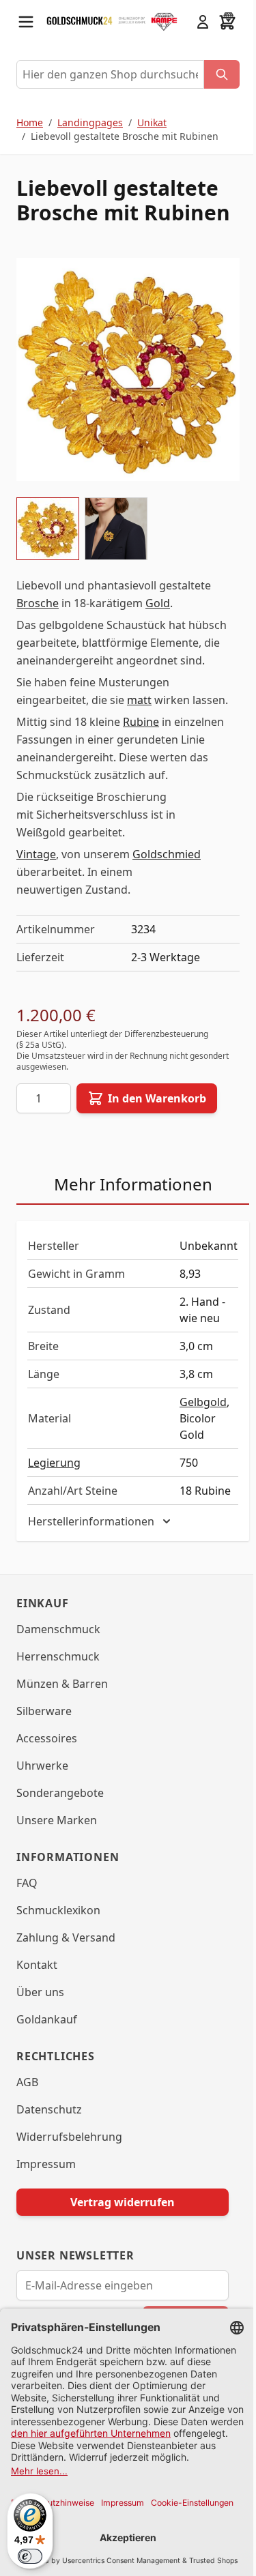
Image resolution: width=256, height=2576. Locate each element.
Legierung (54, 1463)
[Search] (222, 74)
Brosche (38, 603)
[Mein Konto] (203, 22)
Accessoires (47, 1753)
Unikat (152, 122)
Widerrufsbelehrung (69, 2151)
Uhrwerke (42, 1780)
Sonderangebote (60, 1807)
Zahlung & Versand (66, 1952)
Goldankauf (47, 2034)
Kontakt (37, 1979)
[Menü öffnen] (26, 22)
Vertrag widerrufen (118, 2216)
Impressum (46, 2178)
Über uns (40, 2006)
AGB (27, 2096)
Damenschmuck (58, 1643)
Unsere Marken (57, 1834)
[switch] (30, 2556)
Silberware (44, 1725)
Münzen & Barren (62, 1698)
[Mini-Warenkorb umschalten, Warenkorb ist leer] (227, 22)
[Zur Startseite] (80, 21)
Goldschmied (167, 854)
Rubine (141, 722)
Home (30, 122)
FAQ (27, 1897)
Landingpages (90, 122)
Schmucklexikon (58, 1924)
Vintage (36, 854)
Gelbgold (203, 1402)
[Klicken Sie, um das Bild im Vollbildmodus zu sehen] (128, 369)
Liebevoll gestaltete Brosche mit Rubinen (125, 136)
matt (139, 700)
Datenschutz (49, 2124)
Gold (158, 603)
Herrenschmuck (58, 1671)
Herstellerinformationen (91, 1536)
